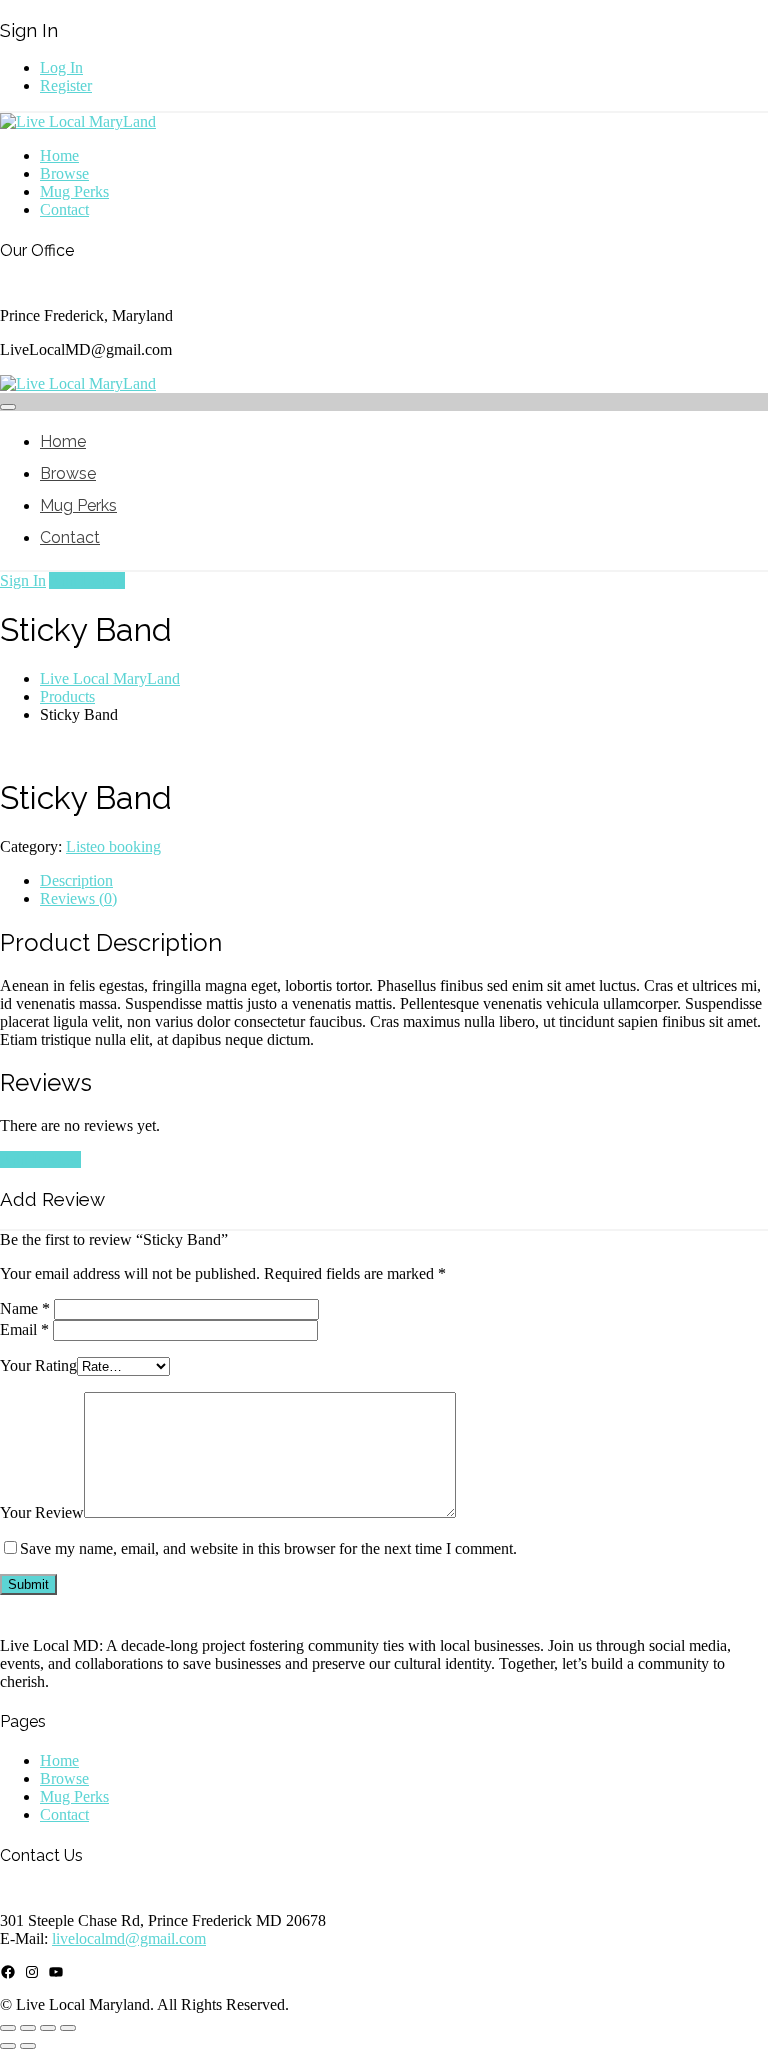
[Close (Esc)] (68, 2028)
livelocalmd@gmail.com (129, 1938)
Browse (64, 173)
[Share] (48, 2028)
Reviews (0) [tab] (78, 898)
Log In (61, 67)
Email (24, 1329)
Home (59, 155)
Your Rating (38, 1365)
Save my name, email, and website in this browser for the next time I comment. (268, 1548)
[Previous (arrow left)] (8, 2046)
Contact (64, 209)
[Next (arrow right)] (28, 2046)
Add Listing (87, 580)
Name (25, 1308)
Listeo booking (113, 846)
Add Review (40, 1159)
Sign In (23, 580)
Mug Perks (74, 191)
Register (66, 85)
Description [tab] (76, 880)
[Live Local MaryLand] (78, 121)
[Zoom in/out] (8, 2028)
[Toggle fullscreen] (28, 2028)
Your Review (42, 1512)
